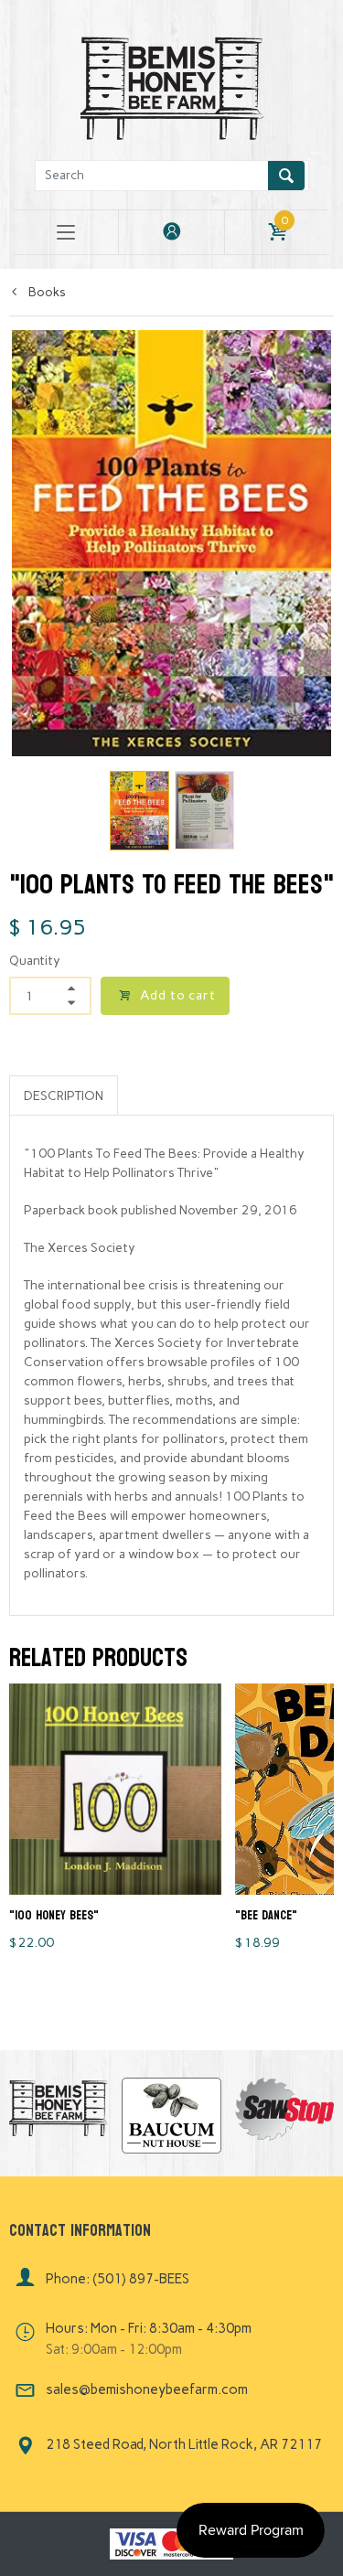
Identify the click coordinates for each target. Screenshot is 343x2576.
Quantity (35, 961)
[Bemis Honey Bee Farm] (172, 86)
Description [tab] (64, 1096)
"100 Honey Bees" (54, 1915)
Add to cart (178, 995)
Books (46, 292)
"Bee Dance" (266, 1915)
